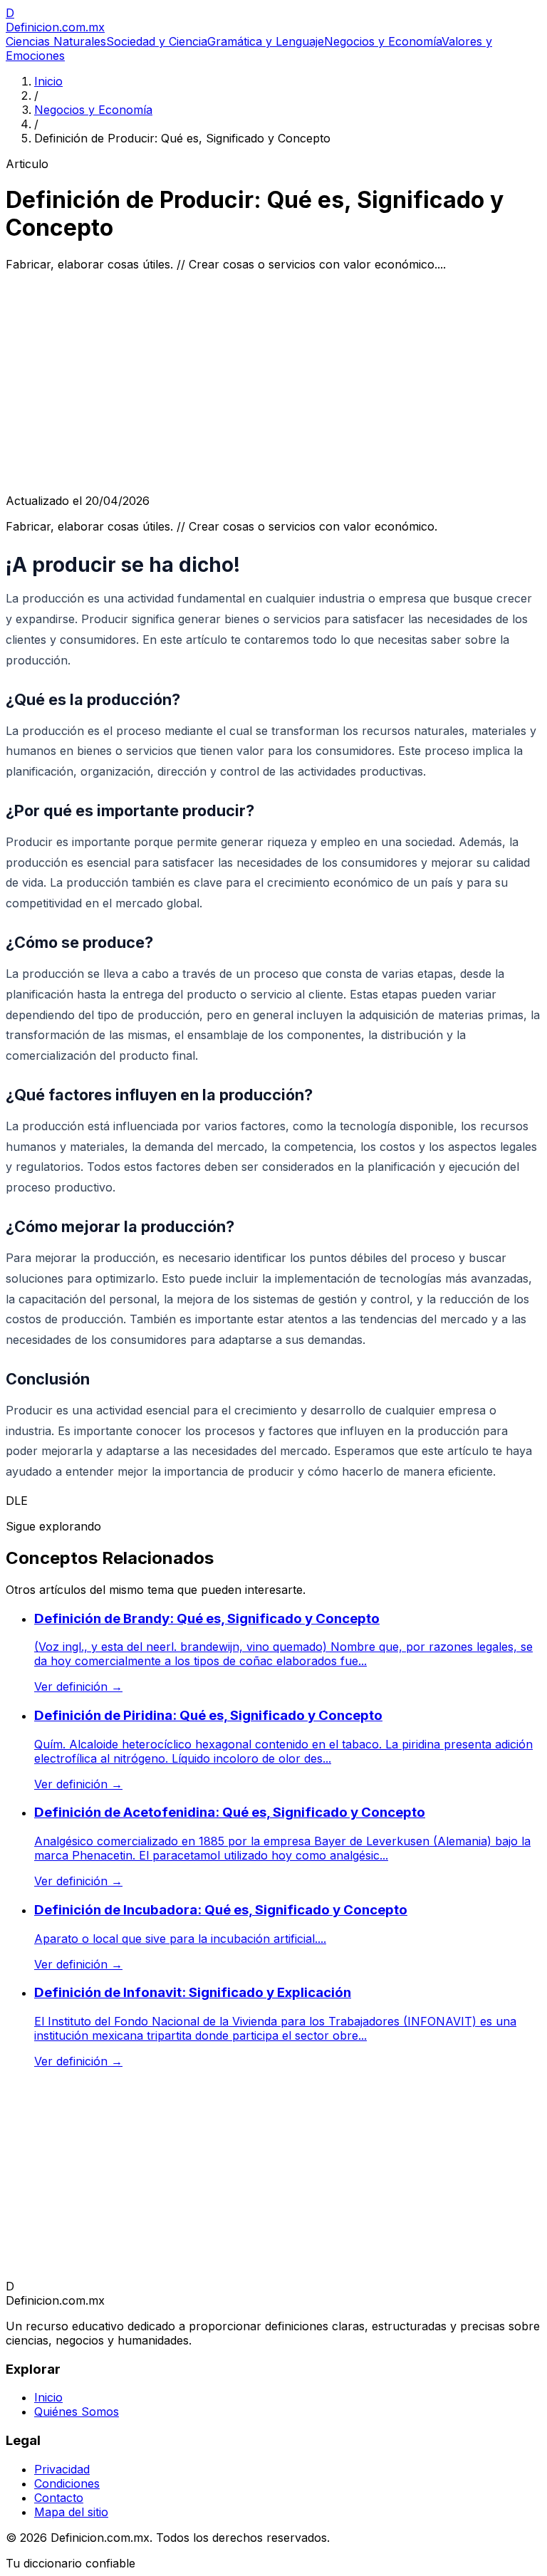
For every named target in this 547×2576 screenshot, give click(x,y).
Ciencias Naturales (56, 41)
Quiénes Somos (77, 2411)
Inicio (48, 81)
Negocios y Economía (383, 41)
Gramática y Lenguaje (266, 41)
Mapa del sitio (71, 2512)
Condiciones (67, 2483)
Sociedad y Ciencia (157, 41)
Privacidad (62, 2469)
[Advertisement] (273, 382)
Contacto (59, 2498)
